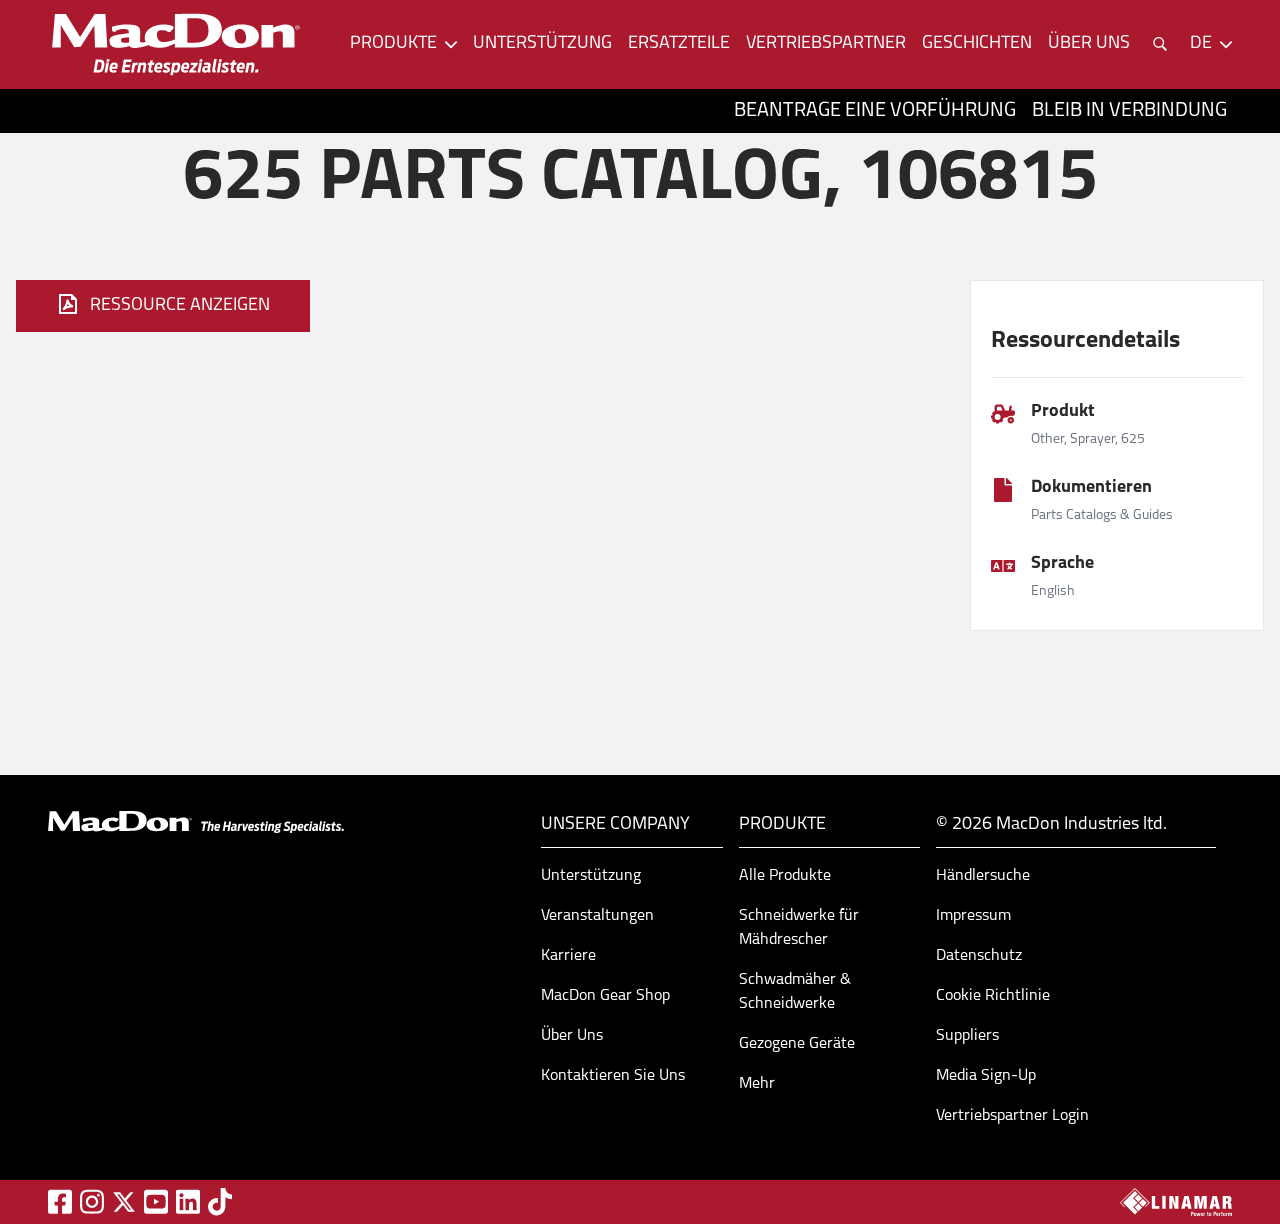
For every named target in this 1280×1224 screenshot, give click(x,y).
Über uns (1089, 44)
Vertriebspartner (826, 44)
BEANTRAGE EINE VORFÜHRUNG (875, 111)
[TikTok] (220, 1201)
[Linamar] (1176, 1202)
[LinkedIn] (188, 1201)
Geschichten (977, 44)
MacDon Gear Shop (605, 996)
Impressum (973, 916)
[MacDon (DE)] (176, 44)
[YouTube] (156, 1201)
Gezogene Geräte (797, 1044)
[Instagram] (92, 1201)
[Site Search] (1160, 44)
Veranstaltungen (597, 916)
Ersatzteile (679, 44)
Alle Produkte (785, 876)
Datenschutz (979, 956)
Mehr (757, 1084)
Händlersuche (983, 876)
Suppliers (967, 1036)
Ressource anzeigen (180, 306)
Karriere (568, 956)
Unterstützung (542, 44)
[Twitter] (124, 1202)
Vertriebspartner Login (1012, 1116)
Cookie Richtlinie (993, 996)
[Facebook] (60, 1201)
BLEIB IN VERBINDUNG (1129, 111)
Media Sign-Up (986, 1076)
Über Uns (572, 1036)
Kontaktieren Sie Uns (613, 1076)
